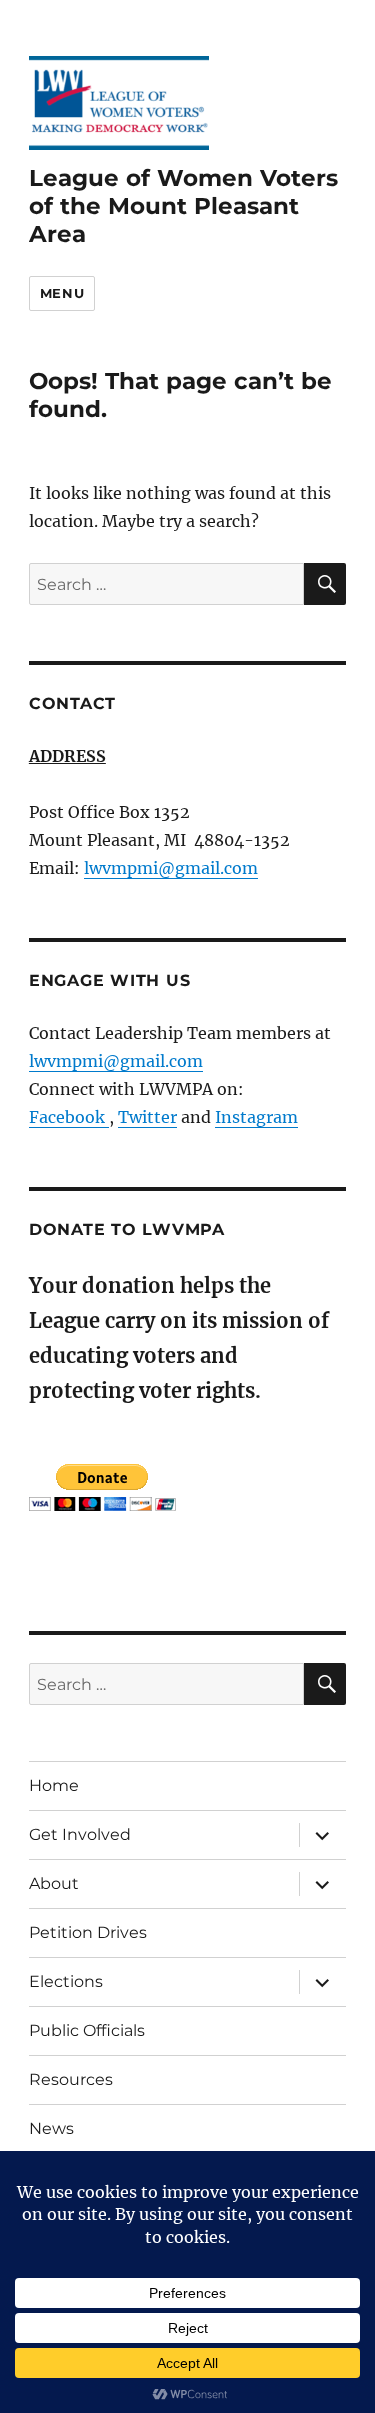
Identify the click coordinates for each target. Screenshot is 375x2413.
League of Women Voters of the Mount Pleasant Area (183, 206)
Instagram (256, 1117)
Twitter (147, 1117)
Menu (62, 293)
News (51, 2128)
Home (54, 1785)
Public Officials (87, 2030)
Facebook (69, 1117)
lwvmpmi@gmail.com (171, 868)
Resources (71, 2079)
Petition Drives (88, 1932)
